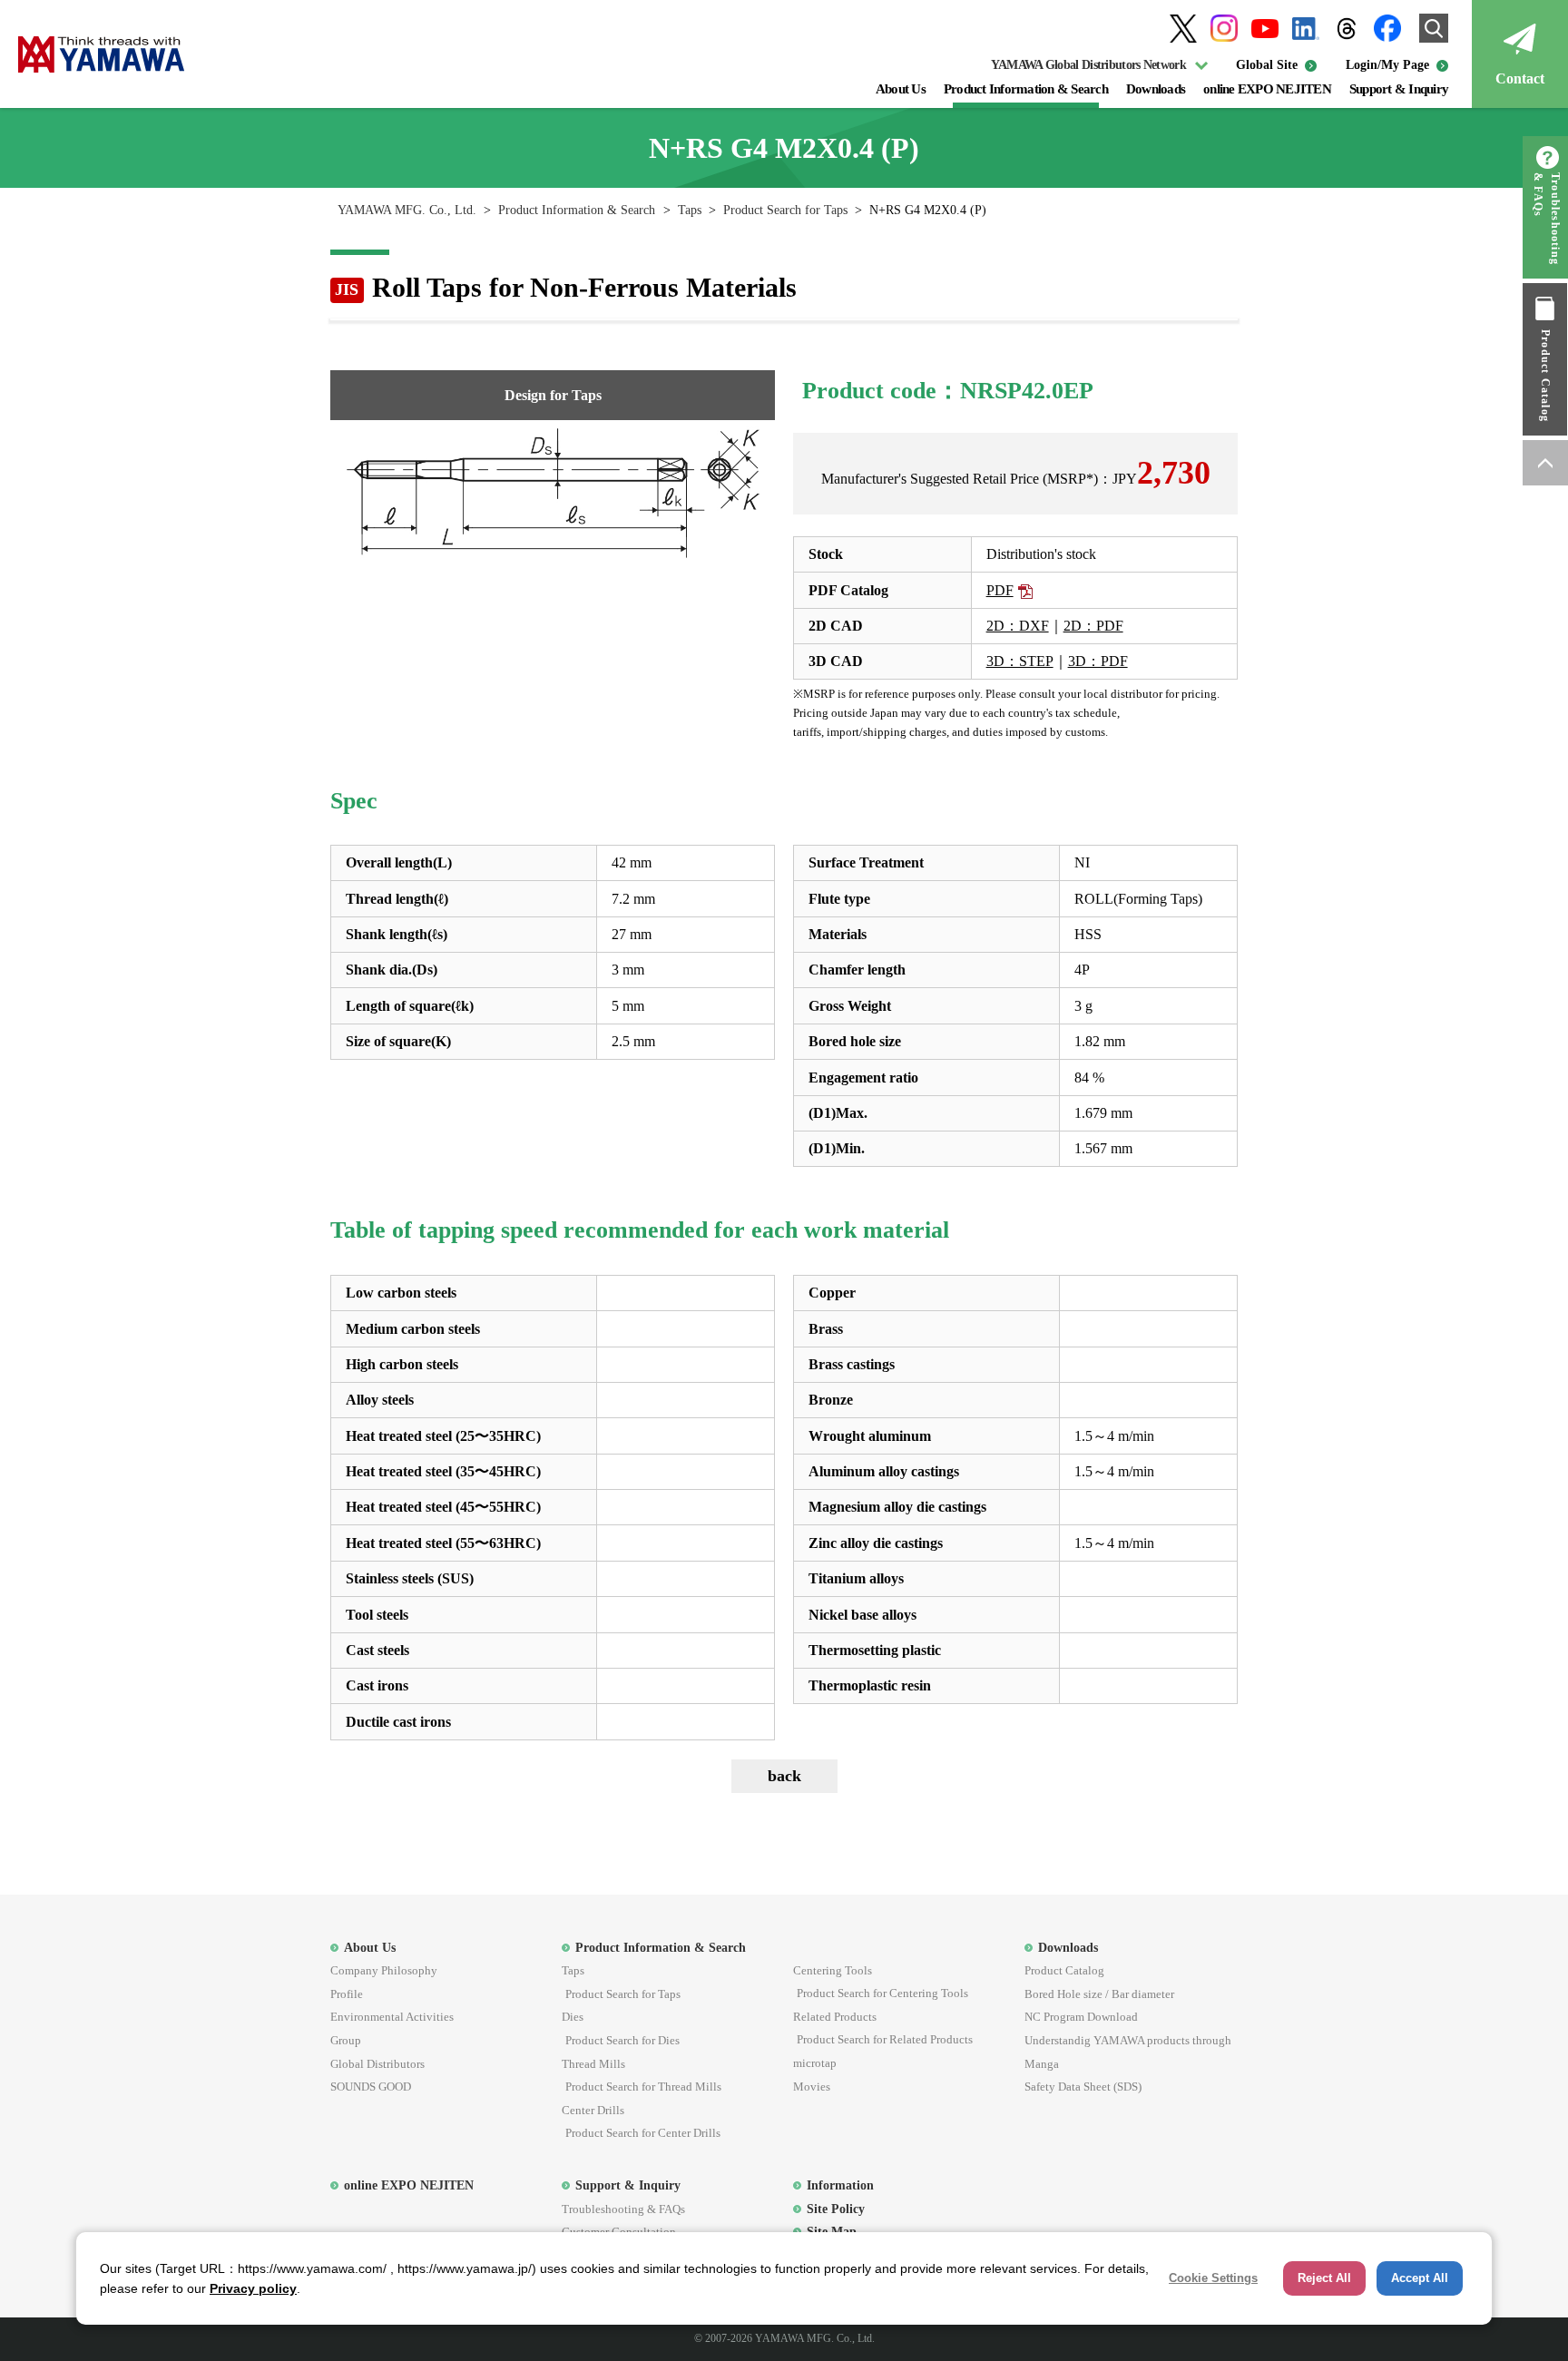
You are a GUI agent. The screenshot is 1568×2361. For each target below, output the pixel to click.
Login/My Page (1387, 65)
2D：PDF (1093, 626)
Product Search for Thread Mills (643, 2087)
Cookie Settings (1213, 2278)
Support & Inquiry (1399, 89)
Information (840, 2185)
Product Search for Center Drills (643, 2133)
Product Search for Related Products (885, 2039)
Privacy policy (253, 2288)
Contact (1520, 78)
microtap (815, 2063)
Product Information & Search (1026, 89)
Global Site (1267, 65)
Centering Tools (833, 1970)
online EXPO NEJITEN (1267, 89)
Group (346, 2040)
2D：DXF (1018, 626)
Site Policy (836, 2209)
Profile (347, 1994)
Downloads (1156, 89)
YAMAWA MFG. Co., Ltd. (407, 210)
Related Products (835, 2017)
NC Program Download (1081, 2017)
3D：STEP (1020, 661)
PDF (1000, 590)
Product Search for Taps (785, 210)
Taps (690, 210)
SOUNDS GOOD (371, 2087)
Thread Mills (593, 2064)
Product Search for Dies (622, 2040)
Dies (573, 2017)
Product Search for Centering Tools (882, 1993)
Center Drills (593, 2110)
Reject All (1324, 2278)
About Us (901, 89)
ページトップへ (1545, 463)
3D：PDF (1098, 661)
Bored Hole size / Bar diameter (1099, 1994)
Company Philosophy (384, 1970)
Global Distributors (377, 2064)
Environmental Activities (392, 2017)
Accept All (1420, 2278)
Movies (812, 2087)
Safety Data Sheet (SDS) (1083, 2087)
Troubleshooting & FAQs (1547, 219)
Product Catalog (1545, 376)
